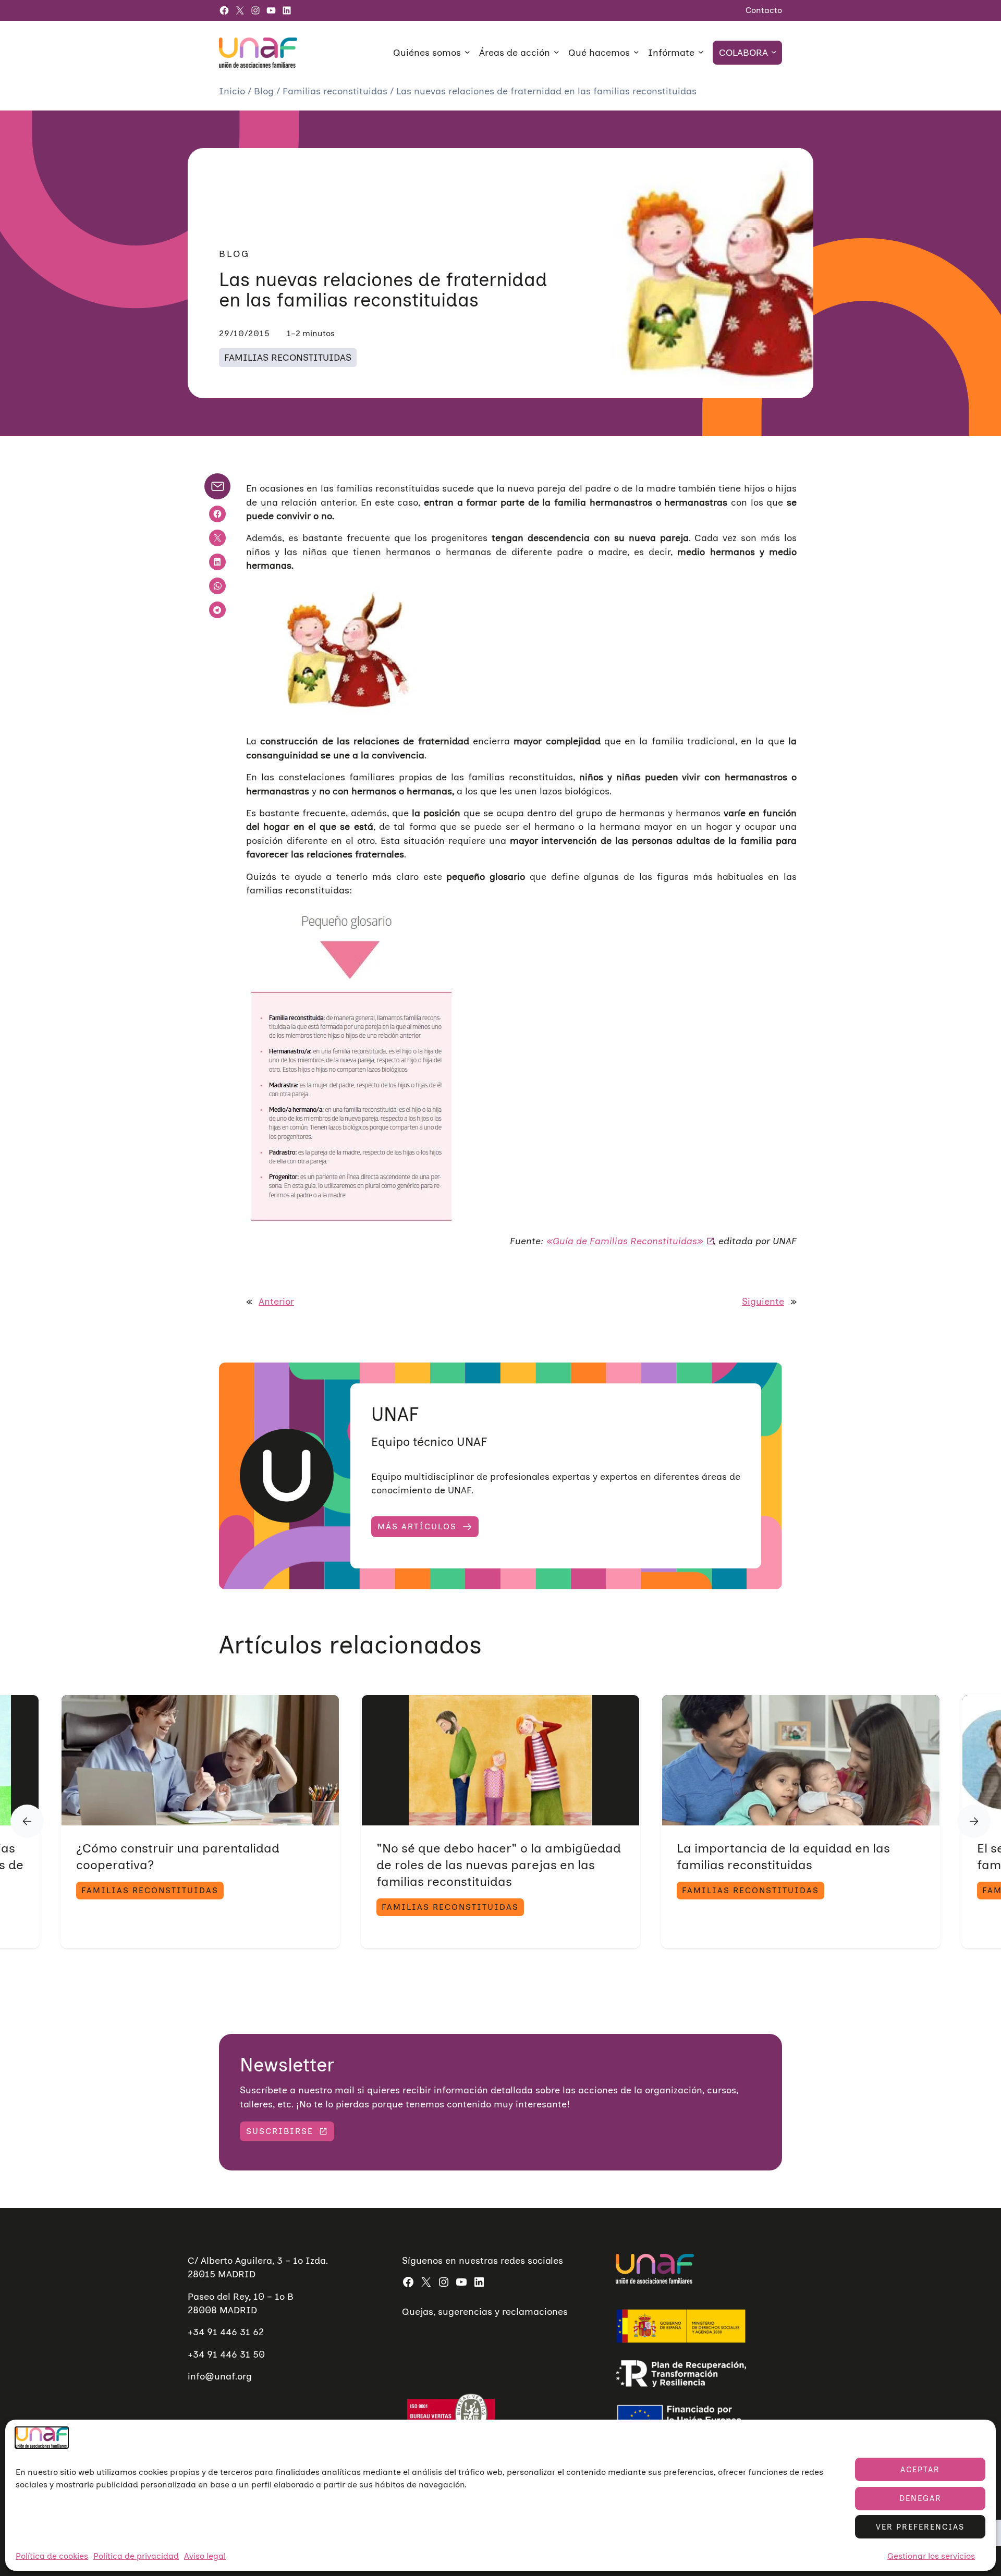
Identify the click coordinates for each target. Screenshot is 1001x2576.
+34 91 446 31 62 (226, 2332)
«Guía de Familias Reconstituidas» (625, 1241)
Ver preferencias (920, 2527)
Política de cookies (52, 2556)
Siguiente (763, 1301)
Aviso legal (205, 2556)
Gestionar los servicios (931, 2556)
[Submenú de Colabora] (774, 52)
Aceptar (920, 2470)
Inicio (233, 91)
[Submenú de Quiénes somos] (467, 52)
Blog (265, 91)
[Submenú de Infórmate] (701, 52)
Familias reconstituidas (336, 91)
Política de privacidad (136, 2556)
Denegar (920, 2498)
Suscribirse (280, 2131)
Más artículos (417, 1526)
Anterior (276, 1301)
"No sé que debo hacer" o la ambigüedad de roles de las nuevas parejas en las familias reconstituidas (499, 1865)
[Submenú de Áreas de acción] (557, 52)
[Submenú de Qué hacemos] (636, 52)
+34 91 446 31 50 (226, 2354)
